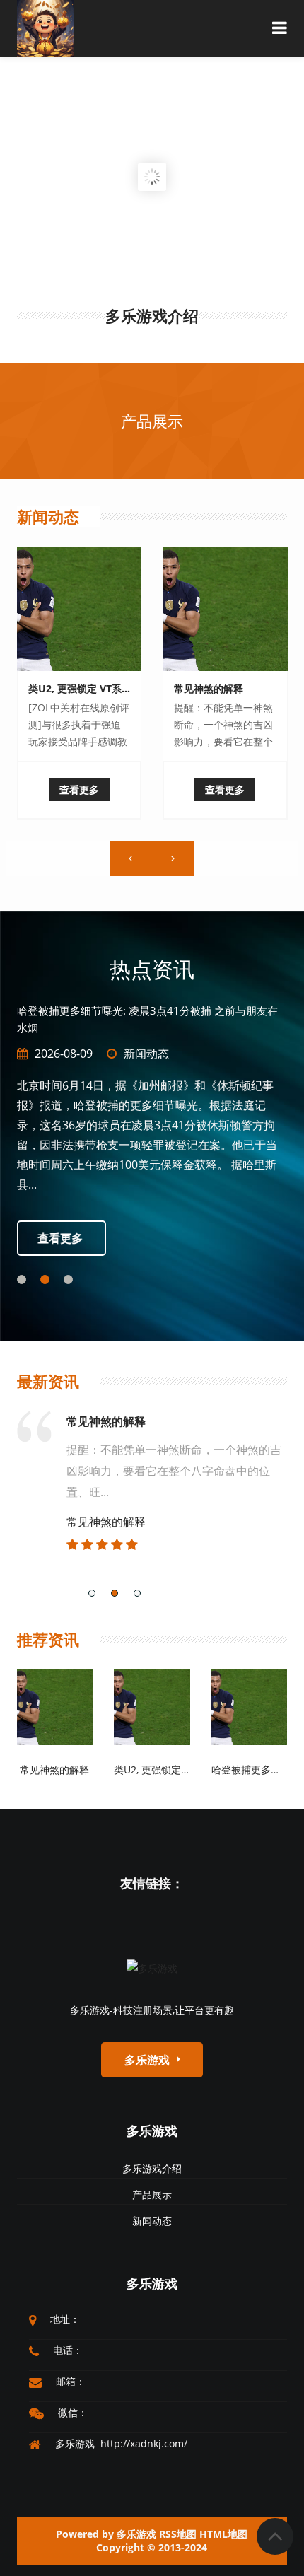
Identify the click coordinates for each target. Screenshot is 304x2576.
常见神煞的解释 (209, 688)
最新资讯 (48, 1381)
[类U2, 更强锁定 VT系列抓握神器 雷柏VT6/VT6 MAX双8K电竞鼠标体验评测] (80, 609)
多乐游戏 (152, 2131)
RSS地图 (178, 2534)
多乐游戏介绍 (152, 2168)
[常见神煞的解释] (225, 609)
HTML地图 (223, 2534)
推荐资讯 (48, 1639)
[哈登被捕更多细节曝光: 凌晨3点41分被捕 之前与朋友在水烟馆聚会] (250, 1706)
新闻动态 (48, 516)
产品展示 (152, 421)
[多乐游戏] (152, 1968)
